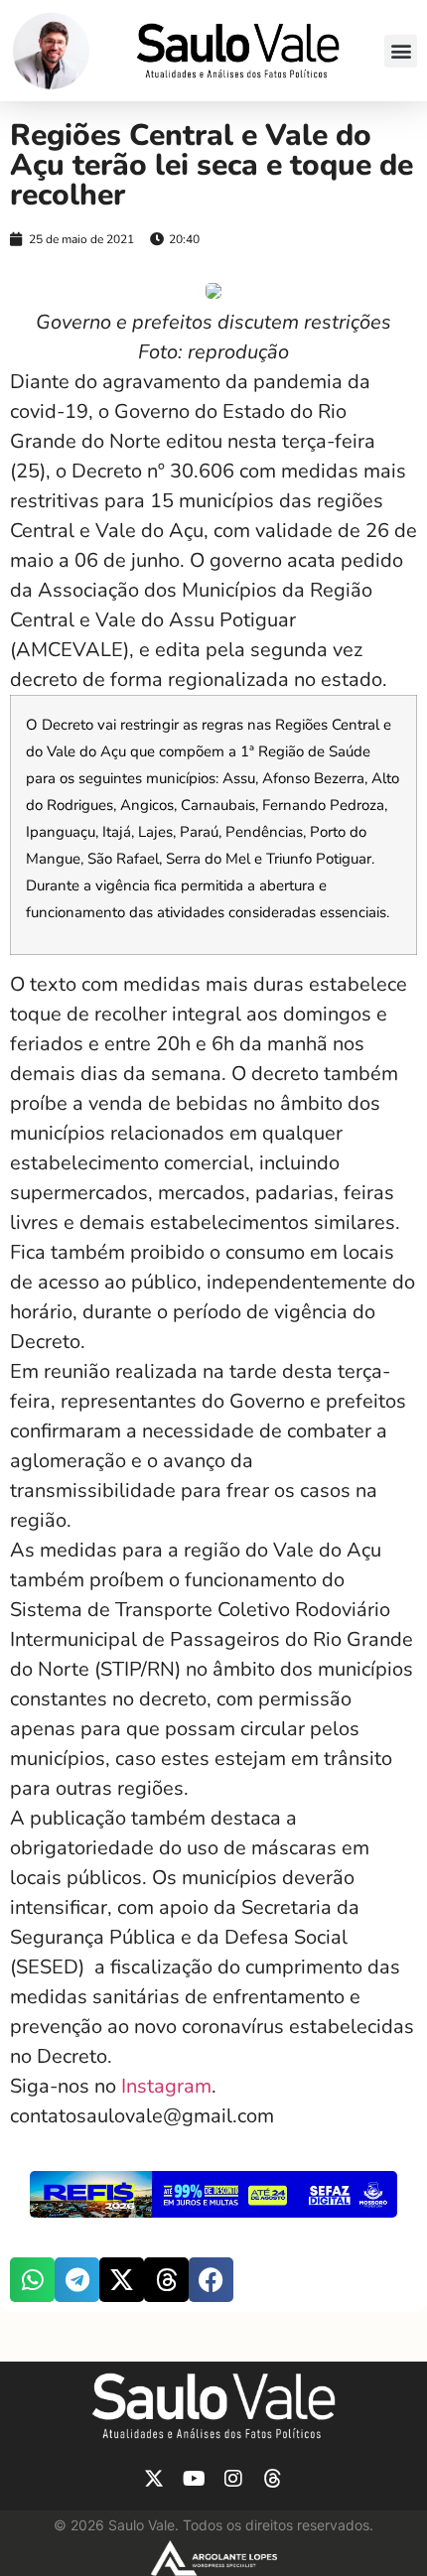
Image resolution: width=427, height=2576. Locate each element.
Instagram (166, 2086)
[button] (401, 51)
